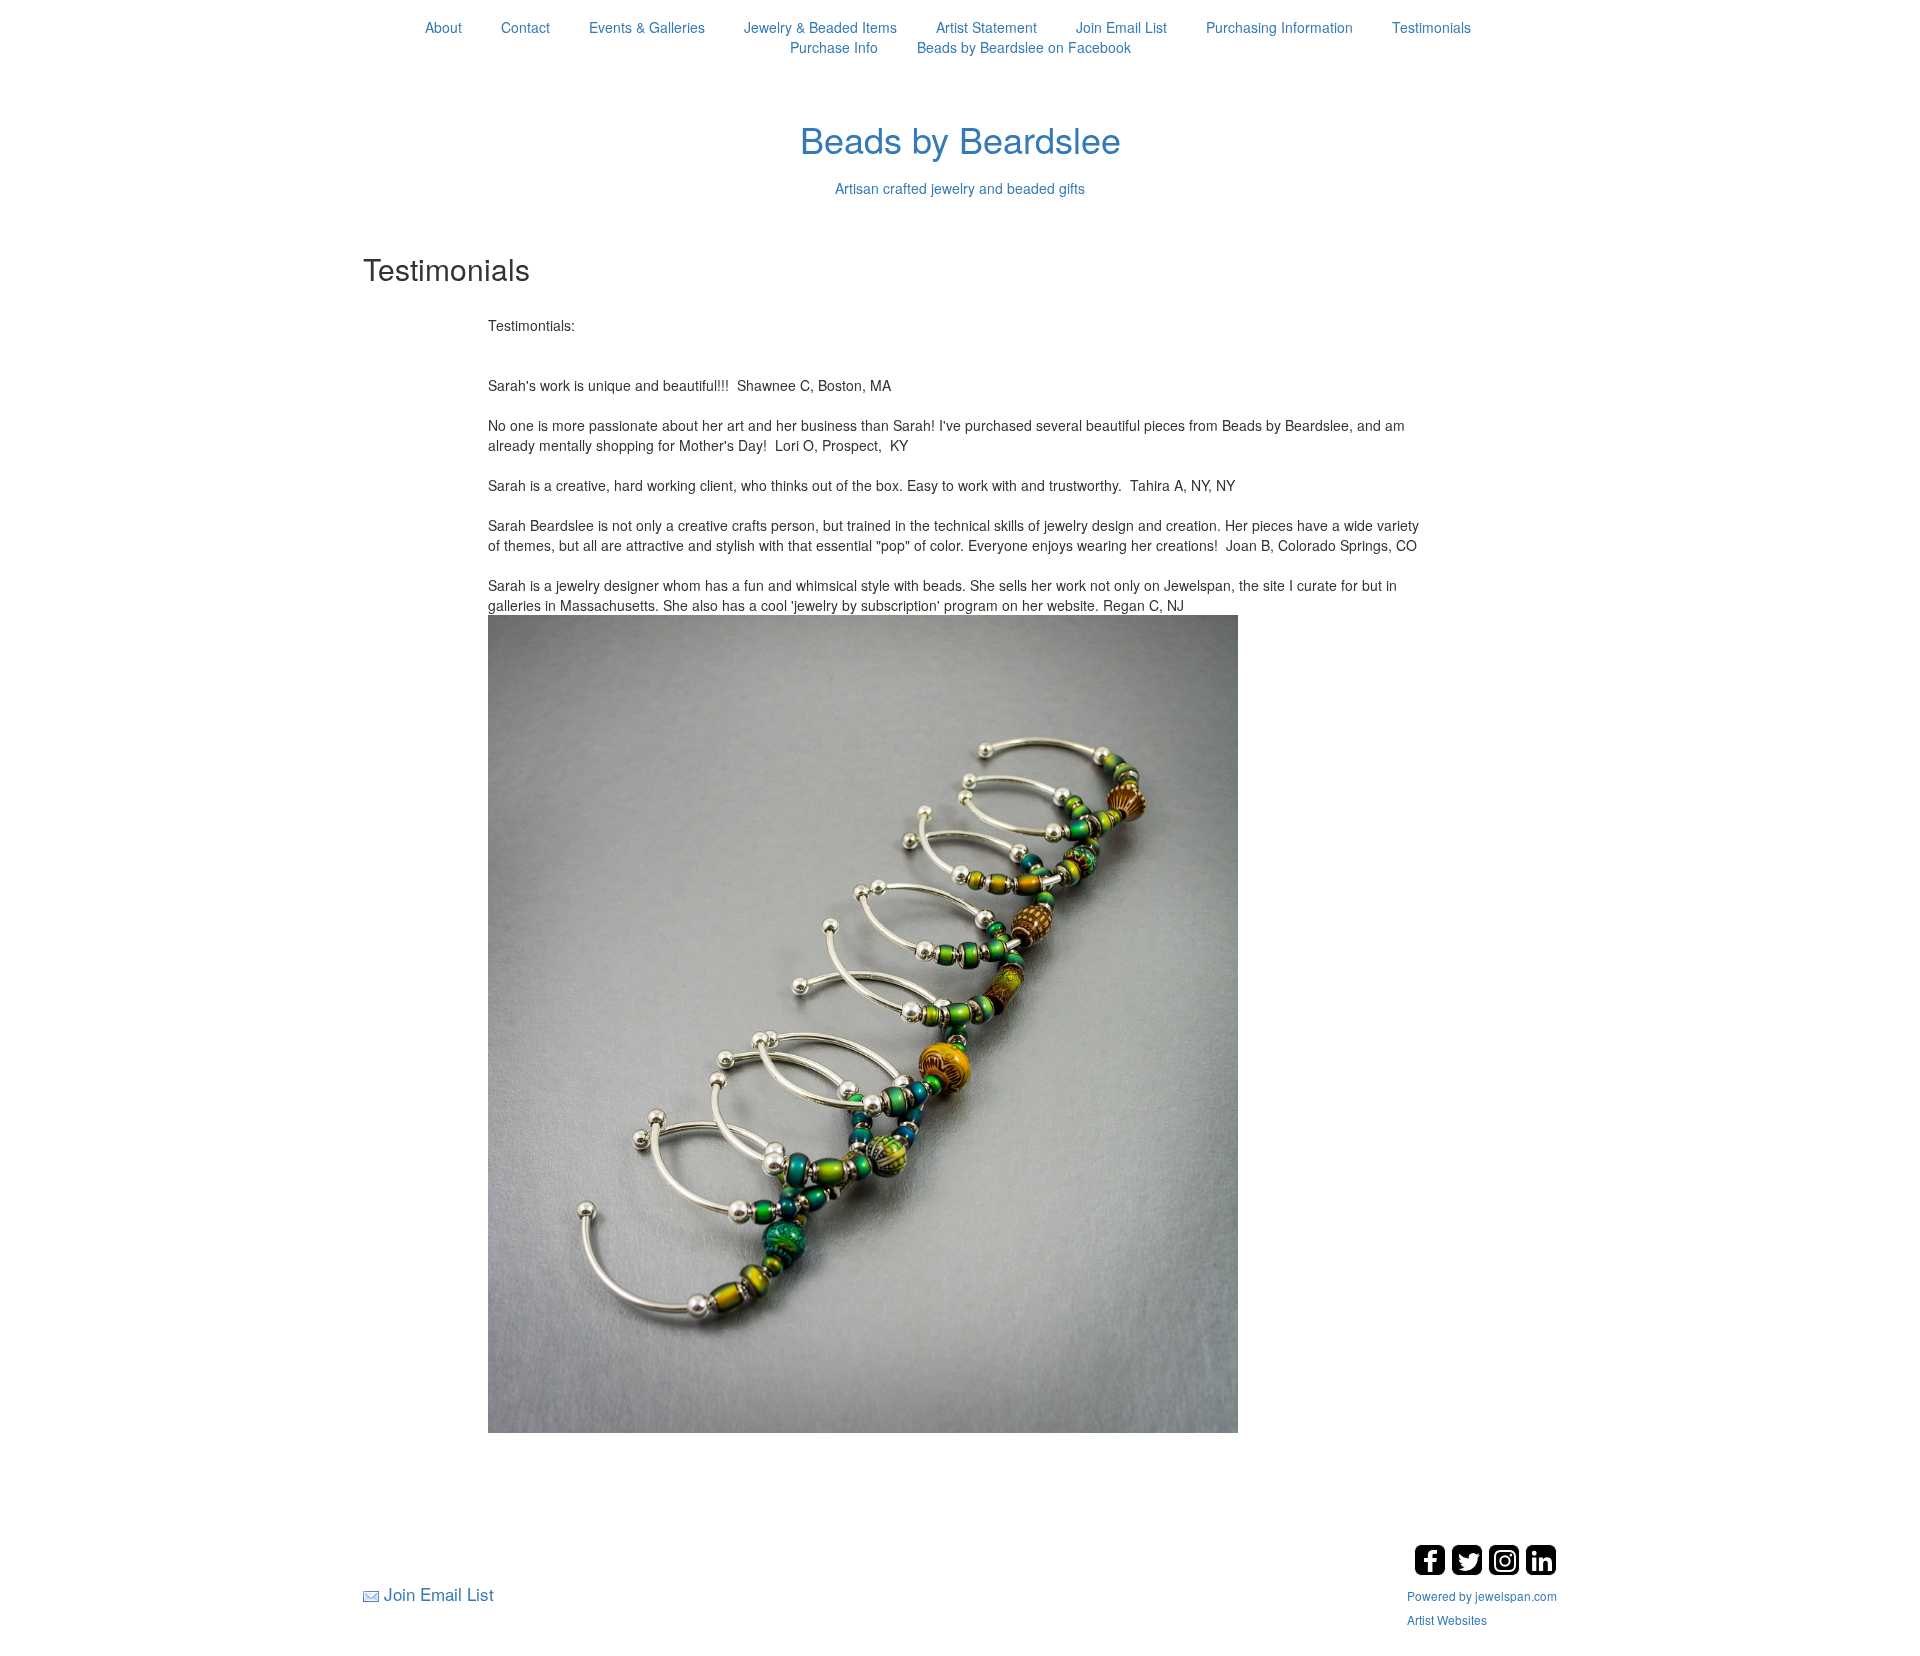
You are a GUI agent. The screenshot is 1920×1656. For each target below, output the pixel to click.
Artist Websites (1447, 1619)
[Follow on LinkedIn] (1541, 1569)
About (443, 27)
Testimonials (1431, 27)
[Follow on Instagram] (1506, 1569)
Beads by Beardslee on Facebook (1024, 47)
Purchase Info (834, 47)
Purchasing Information (1279, 27)
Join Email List (1121, 27)
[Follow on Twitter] (1469, 1569)
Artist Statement (986, 27)
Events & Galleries (647, 27)
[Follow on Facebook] (1432, 1569)
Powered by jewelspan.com (1482, 1595)
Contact (525, 27)
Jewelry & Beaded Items (820, 27)
